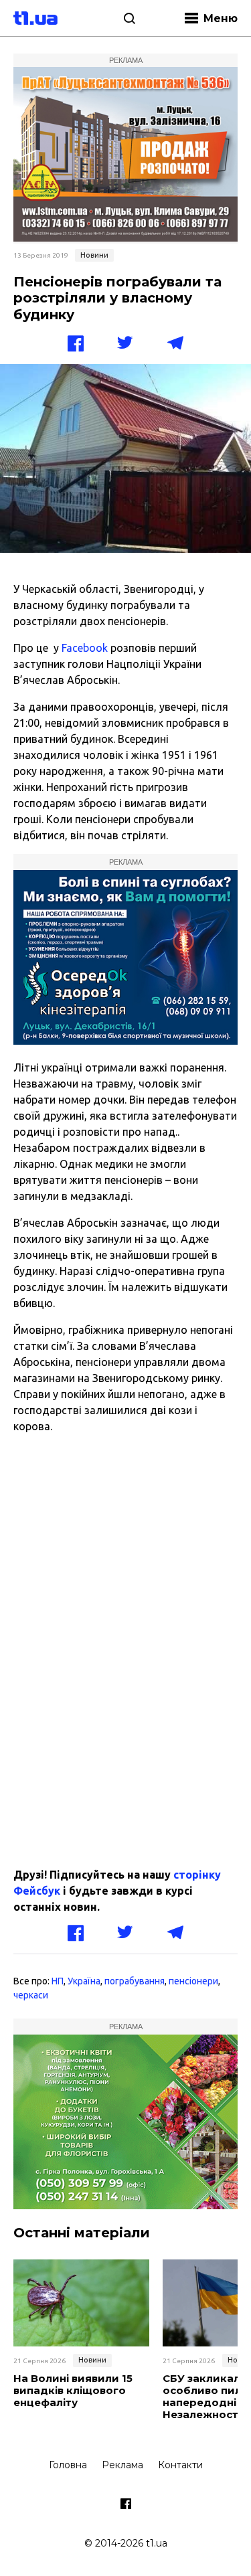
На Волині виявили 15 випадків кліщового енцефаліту (73, 2391)
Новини (94, 255)
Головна (68, 2465)
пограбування (135, 1981)
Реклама (122, 2465)
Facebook (85, 648)
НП (58, 1981)
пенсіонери (193, 1981)
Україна (84, 1981)
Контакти (180, 2465)
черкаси (31, 1995)
